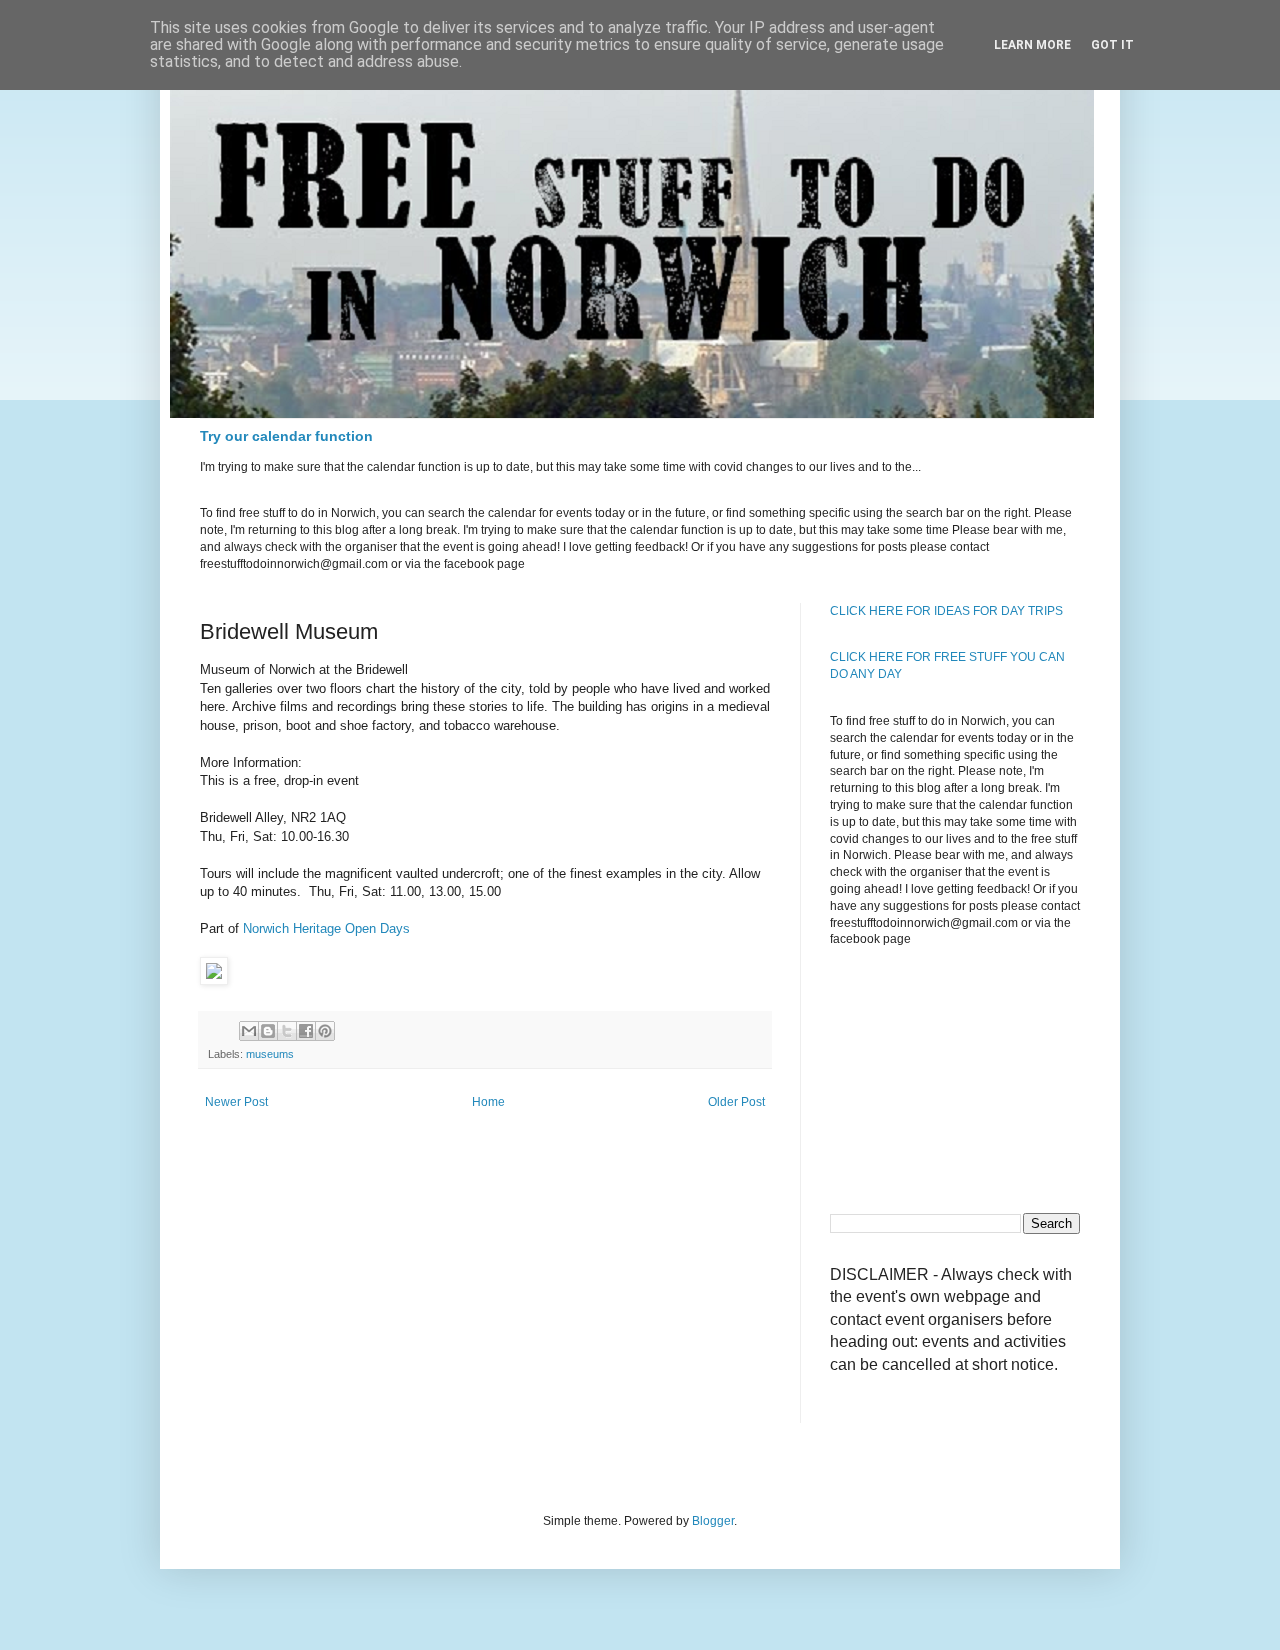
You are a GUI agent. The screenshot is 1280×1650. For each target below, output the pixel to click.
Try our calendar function (286, 436)
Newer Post (236, 1102)
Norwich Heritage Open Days (326, 928)
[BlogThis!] (268, 1031)
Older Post (736, 1102)
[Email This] (249, 1031)
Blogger (713, 1521)
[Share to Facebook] (306, 1031)
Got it (1112, 45)
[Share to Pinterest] (325, 1031)
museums (270, 1054)
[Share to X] (287, 1031)
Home (488, 1102)
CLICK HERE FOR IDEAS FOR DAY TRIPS (946, 611)
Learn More (1032, 45)
